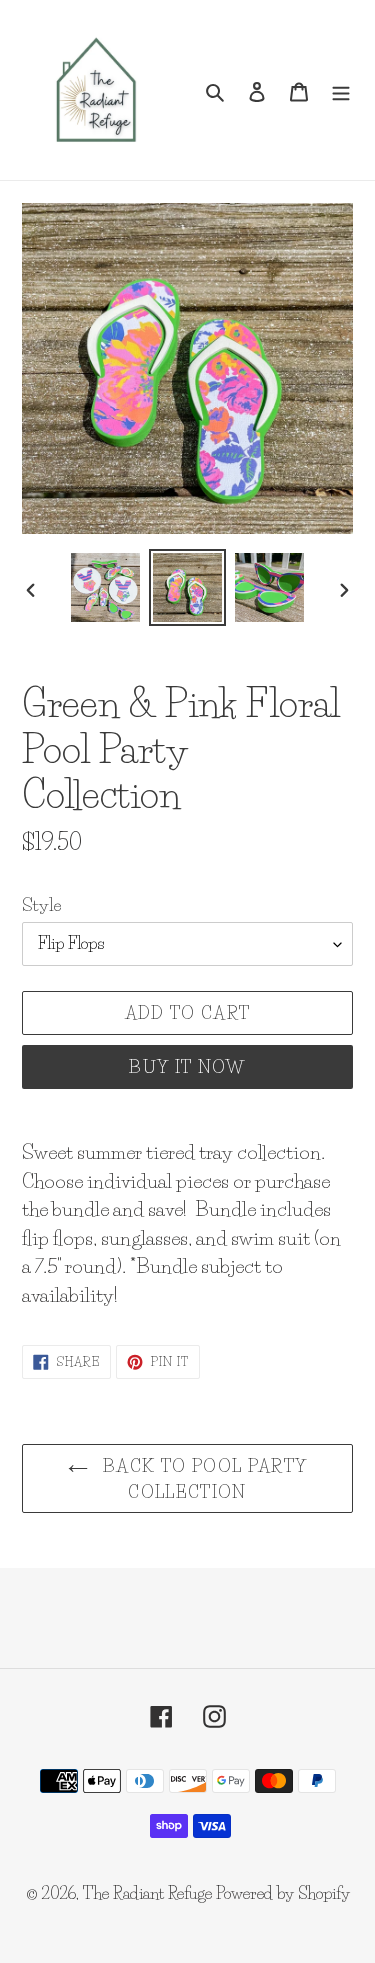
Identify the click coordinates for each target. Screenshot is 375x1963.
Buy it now (187, 1066)
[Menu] (341, 90)
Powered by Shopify (283, 1893)
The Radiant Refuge (147, 1893)
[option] (106, 587)
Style (41, 904)
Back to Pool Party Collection (203, 1478)
